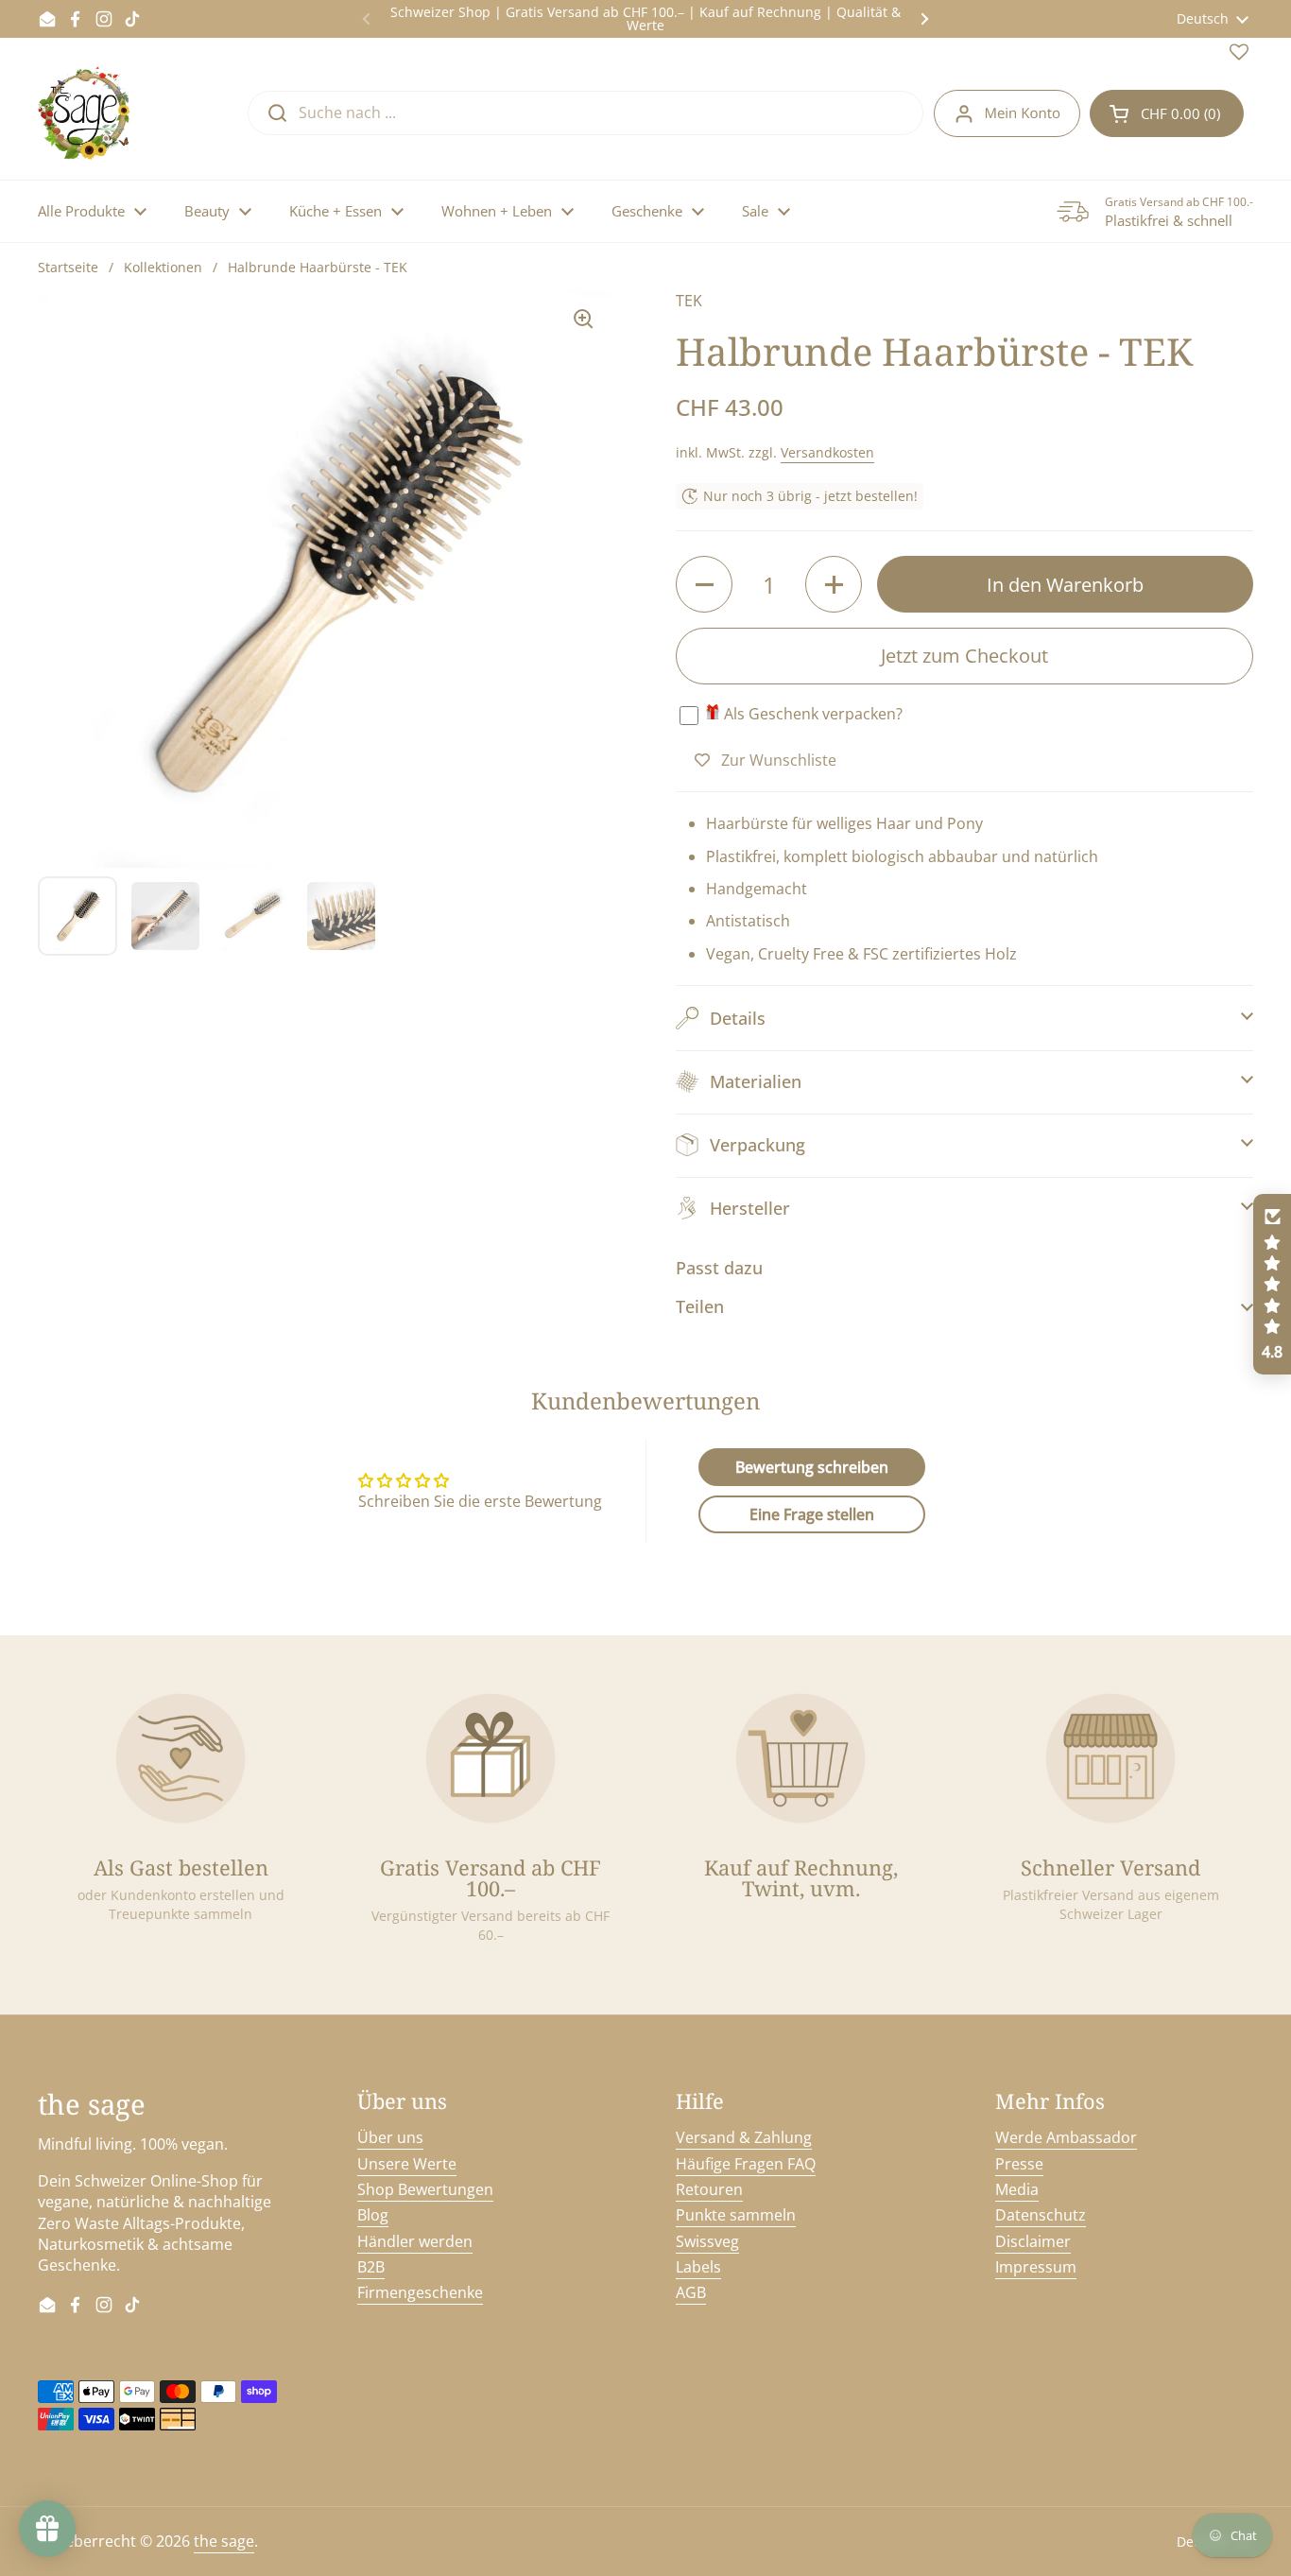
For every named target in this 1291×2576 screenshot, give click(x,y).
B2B (371, 2267)
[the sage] (86, 113)
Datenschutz (1041, 2215)
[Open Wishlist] (1239, 56)
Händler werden (415, 2241)
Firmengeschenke (420, 2292)
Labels (698, 2267)
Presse (1019, 2164)
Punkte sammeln (736, 2215)
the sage (224, 2541)
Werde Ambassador (1066, 2137)
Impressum (1036, 2267)
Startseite (68, 267)
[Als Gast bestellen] (181, 1758)
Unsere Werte (407, 2164)
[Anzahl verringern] (704, 584)
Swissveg (707, 2241)
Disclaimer (1033, 2241)
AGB (691, 2292)
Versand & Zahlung (744, 2137)
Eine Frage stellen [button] (812, 1514)
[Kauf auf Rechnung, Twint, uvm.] (800, 1758)
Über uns (390, 2137)
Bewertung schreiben (812, 1467)
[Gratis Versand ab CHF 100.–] (491, 1758)
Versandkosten (827, 452)
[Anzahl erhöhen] (834, 584)
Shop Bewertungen (425, 2189)
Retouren (709, 2189)
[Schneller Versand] (1110, 1758)
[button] (1167, 113)
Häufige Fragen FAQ (746, 2164)
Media (1017, 2189)
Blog (373, 2215)
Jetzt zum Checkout (964, 656)
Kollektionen (163, 267)
